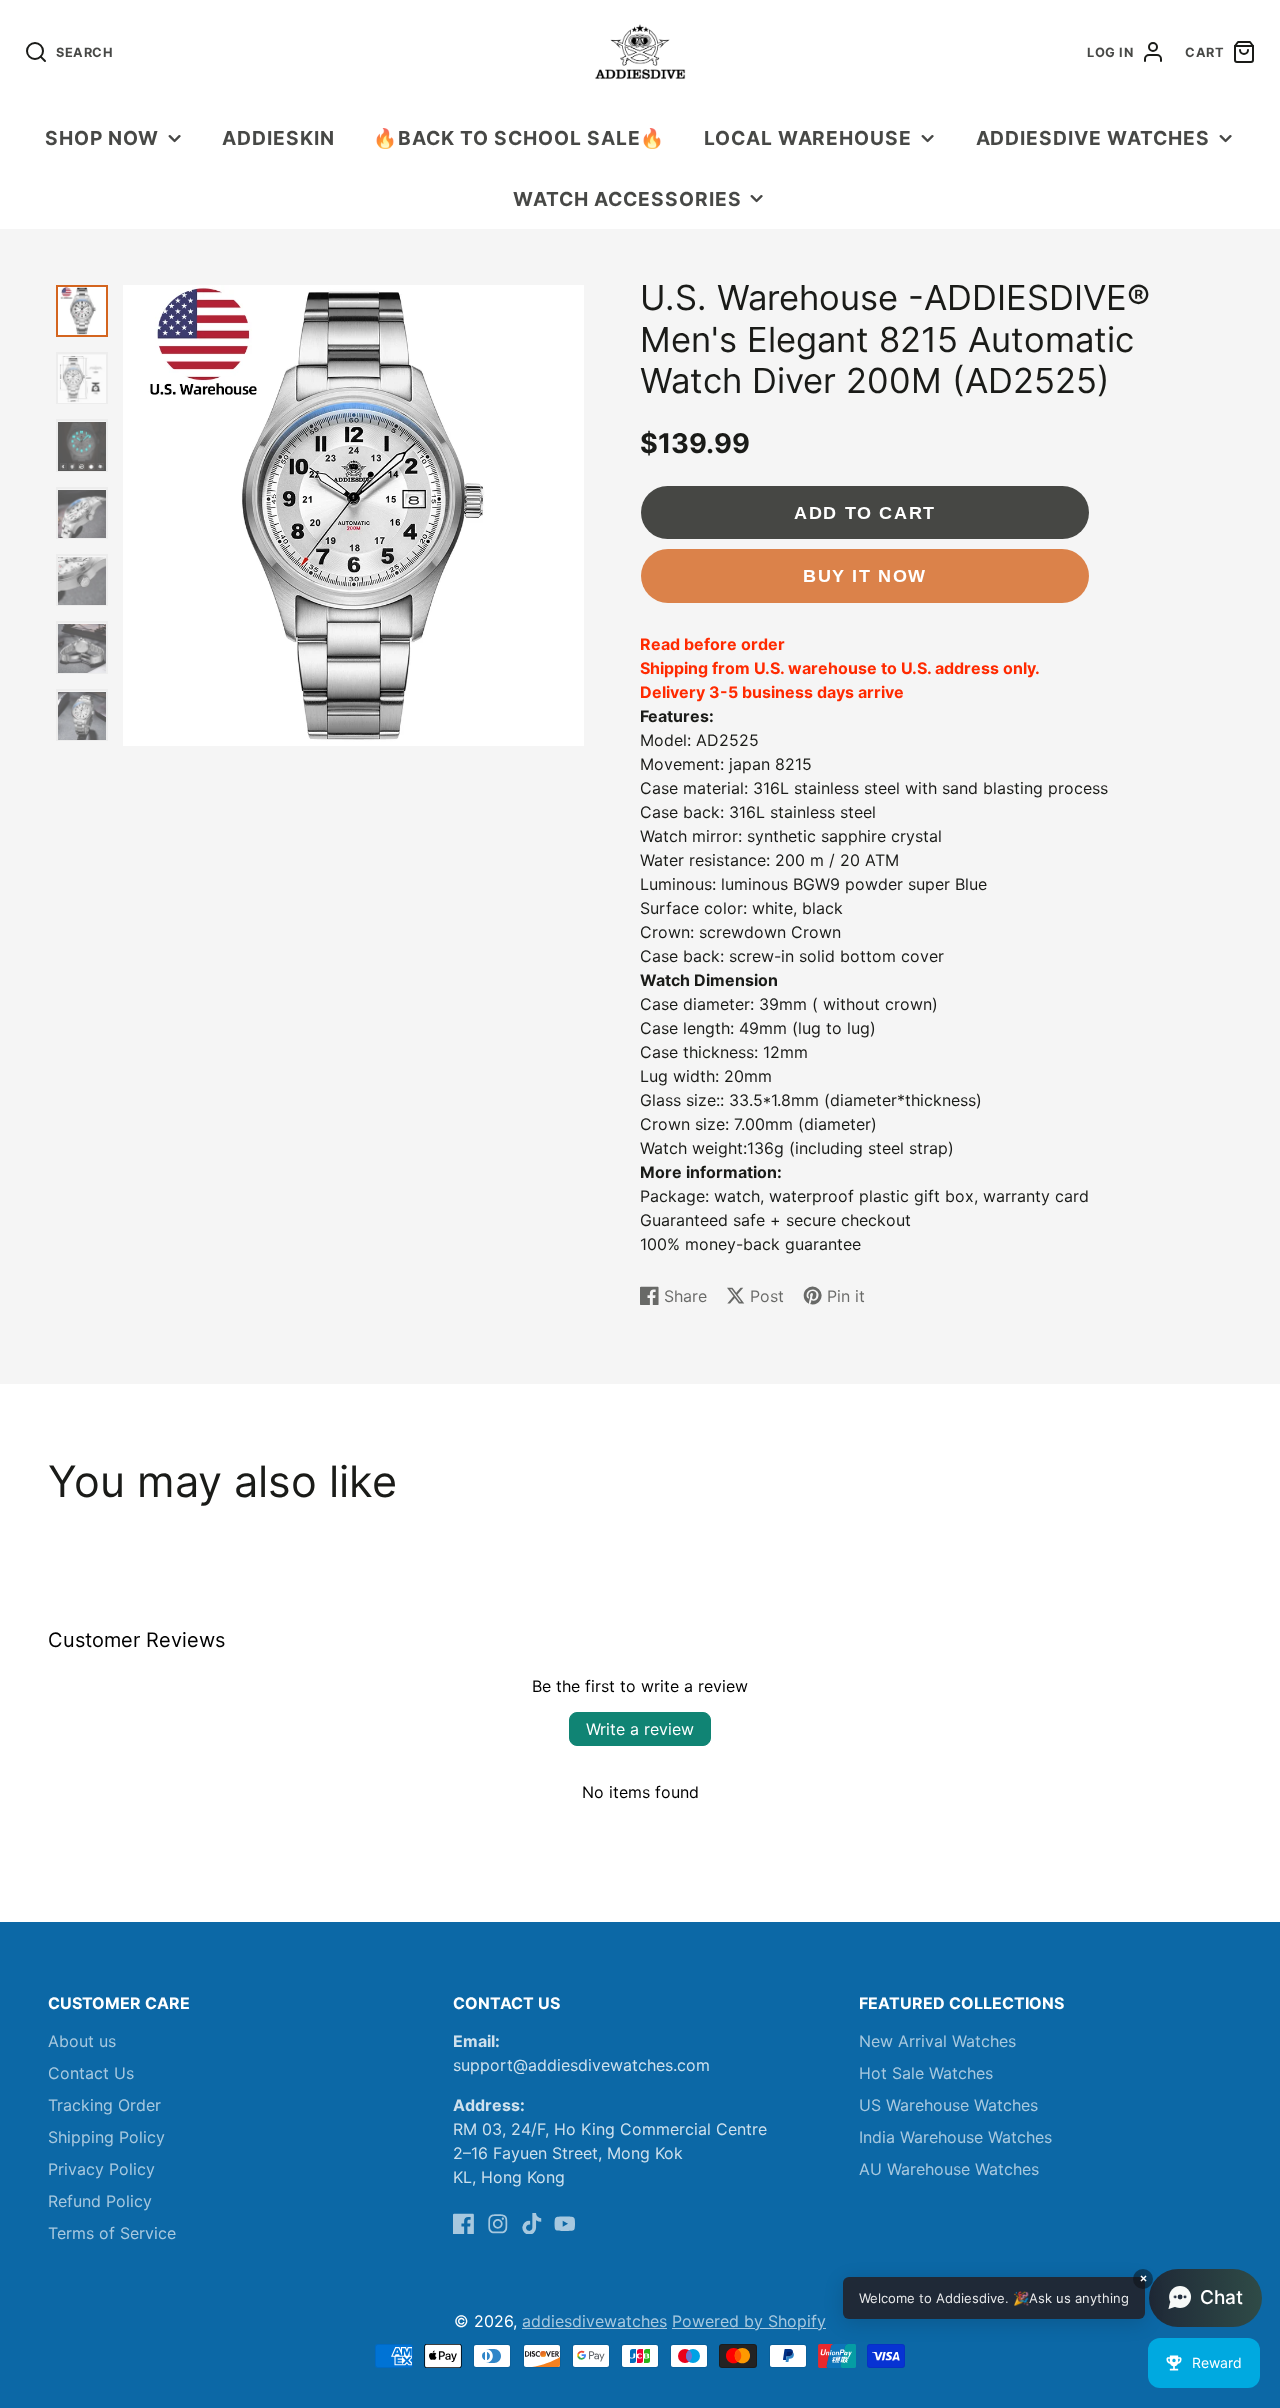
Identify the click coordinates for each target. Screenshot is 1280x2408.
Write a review (640, 1729)
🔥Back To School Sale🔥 (519, 138)
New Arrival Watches (937, 2041)
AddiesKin (278, 138)
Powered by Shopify (749, 2321)
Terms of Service (112, 2233)
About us (82, 2041)
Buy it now (865, 575)
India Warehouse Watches (955, 2137)
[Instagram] (498, 2224)
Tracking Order (104, 2105)
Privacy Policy (101, 2169)
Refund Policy (100, 2201)
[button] (1052, 2298)
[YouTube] (565, 2224)
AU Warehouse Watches (949, 2169)
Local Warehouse (808, 138)
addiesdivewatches (594, 2321)
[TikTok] (532, 2224)
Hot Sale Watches (926, 2073)
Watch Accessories (627, 199)
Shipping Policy (106, 2137)
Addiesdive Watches (1093, 138)
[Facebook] (464, 2224)
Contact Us (91, 2073)
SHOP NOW (102, 138)
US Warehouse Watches (948, 2105)
